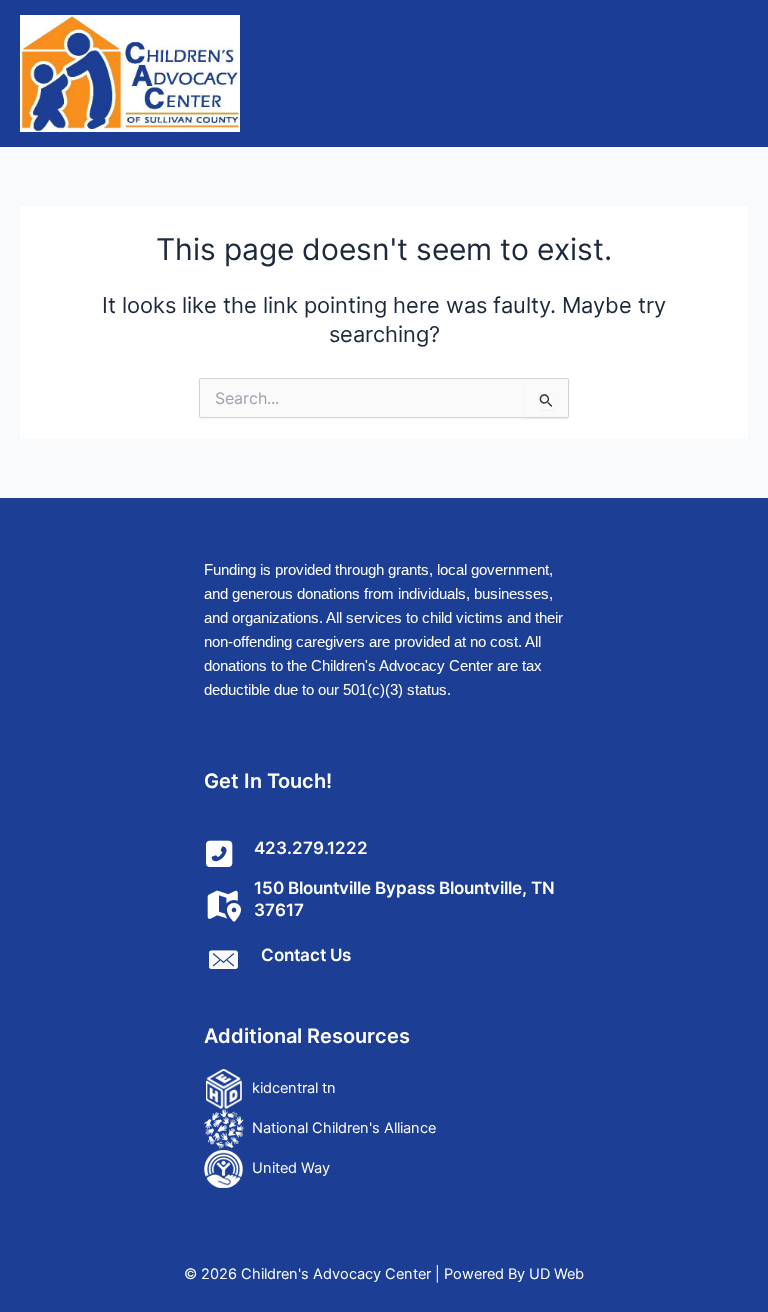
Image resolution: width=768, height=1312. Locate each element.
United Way (287, 1168)
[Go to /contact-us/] (384, 959)
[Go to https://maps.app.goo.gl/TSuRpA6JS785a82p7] (384, 904)
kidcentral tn (290, 1088)
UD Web (556, 1274)
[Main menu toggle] (717, 73)
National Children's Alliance (340, 1128)
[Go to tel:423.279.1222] (384, 853)
